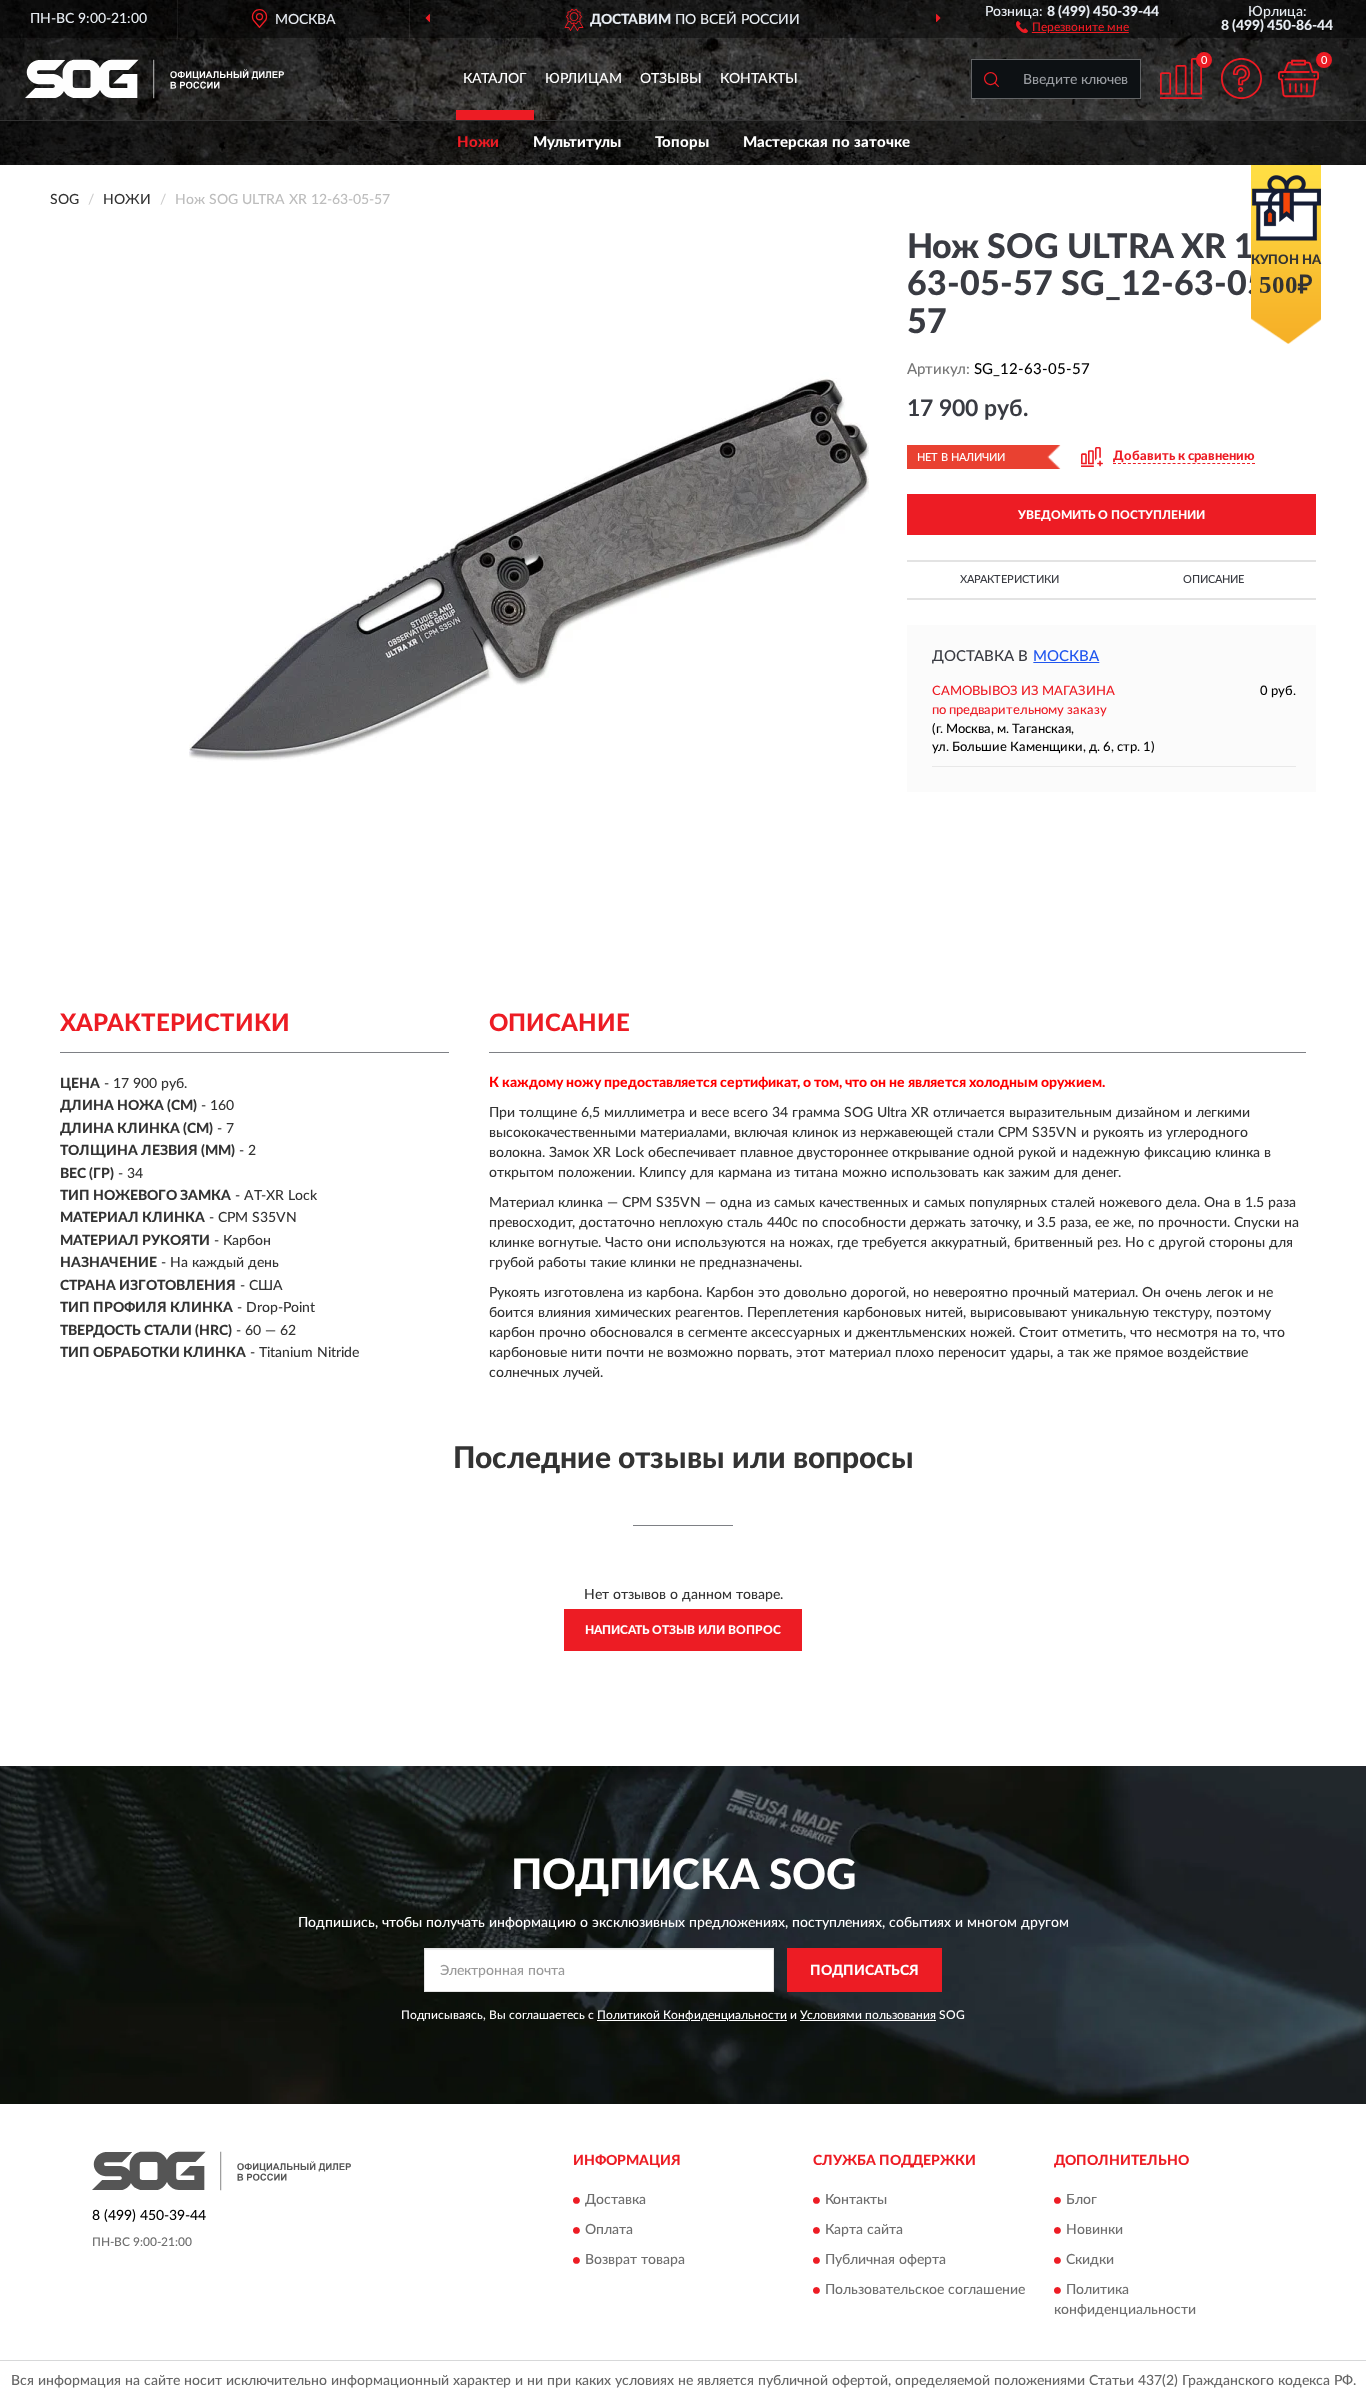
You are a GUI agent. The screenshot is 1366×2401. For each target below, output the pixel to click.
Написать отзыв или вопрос (683, 1630)
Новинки (1094, 2230)
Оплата (609, 2230)
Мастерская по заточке (826, 142)
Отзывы (671, 79)
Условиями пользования (868, 2015)
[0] (1298, 78)
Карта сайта (864, 2230)
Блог (1081, 2200)
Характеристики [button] (1009, 579)
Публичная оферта (885, 2260)
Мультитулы (577, 142)
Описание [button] (1213, 579)
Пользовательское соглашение (925, 2290)
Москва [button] (1066, 656)
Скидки (1090, 2260)
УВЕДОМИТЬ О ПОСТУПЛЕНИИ (1111, 515)
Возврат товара (635, 2260)
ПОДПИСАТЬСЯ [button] (864, 1971)
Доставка (615, 2200)
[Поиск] (991, 79)
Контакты (759, 79)
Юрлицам (583, 79)
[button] (1072, 26)
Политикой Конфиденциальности (692, 2015)
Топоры (682, 142)
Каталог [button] (495, 79)
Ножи (478, 142)
